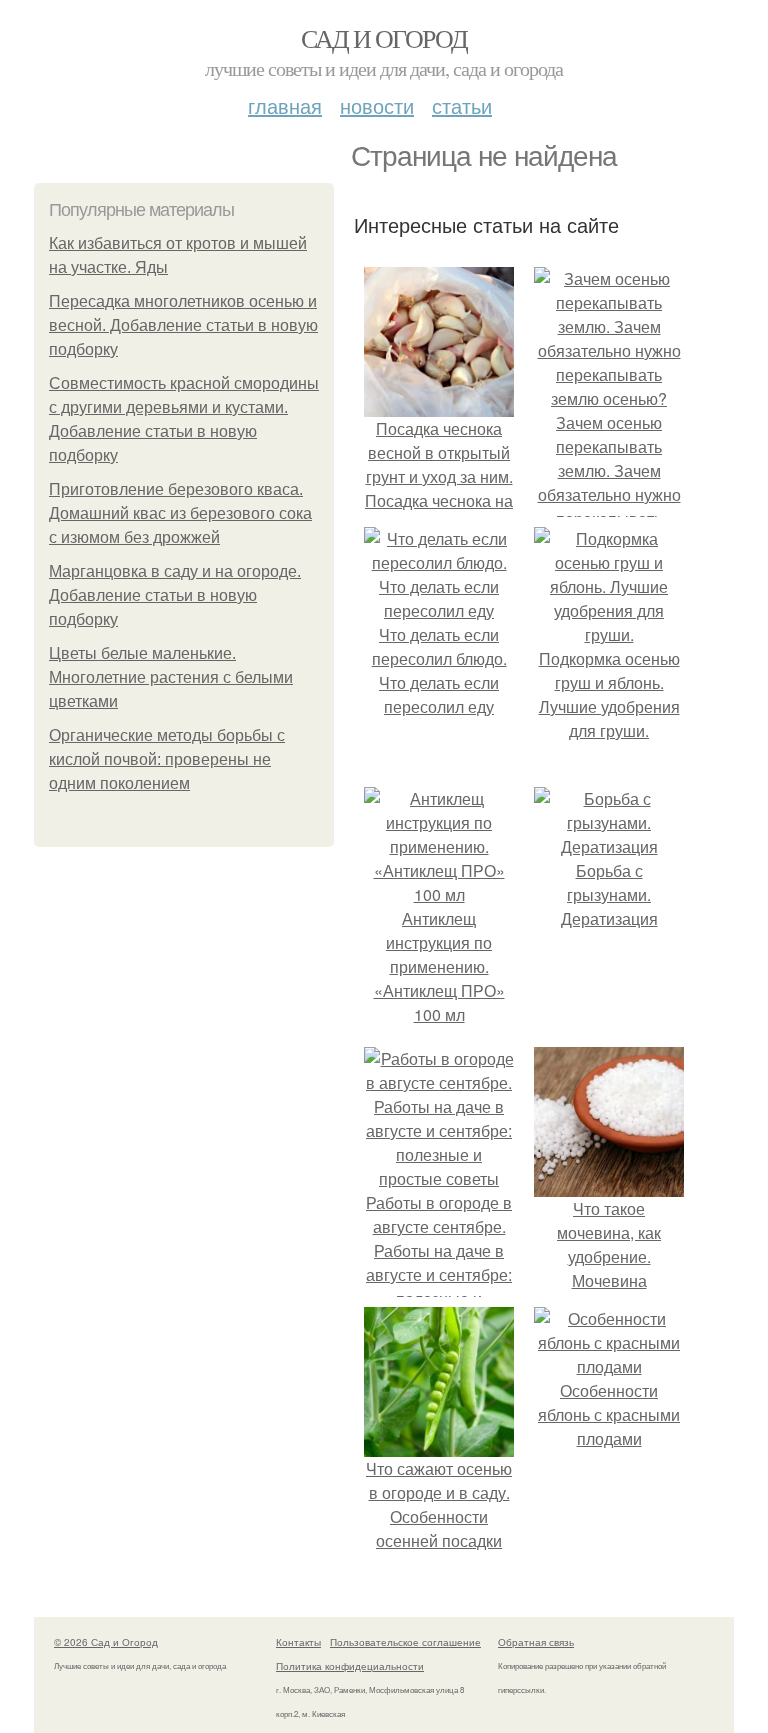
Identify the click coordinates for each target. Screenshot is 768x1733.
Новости (377, 105)
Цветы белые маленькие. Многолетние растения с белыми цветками (171, 677)
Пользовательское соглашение (405, 1642)
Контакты (298, 1642)
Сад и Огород (384, 38)
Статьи (462, 105)
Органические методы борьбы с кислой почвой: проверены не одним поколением (167, 759)
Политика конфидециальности (350, 1666)
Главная (285, 105)
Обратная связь (536, 1642)
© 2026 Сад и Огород (106, 1642)
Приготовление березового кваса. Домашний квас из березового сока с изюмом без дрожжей (180, 513)
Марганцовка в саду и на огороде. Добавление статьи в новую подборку (175, 595)
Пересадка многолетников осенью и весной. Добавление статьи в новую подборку (183, 325)
